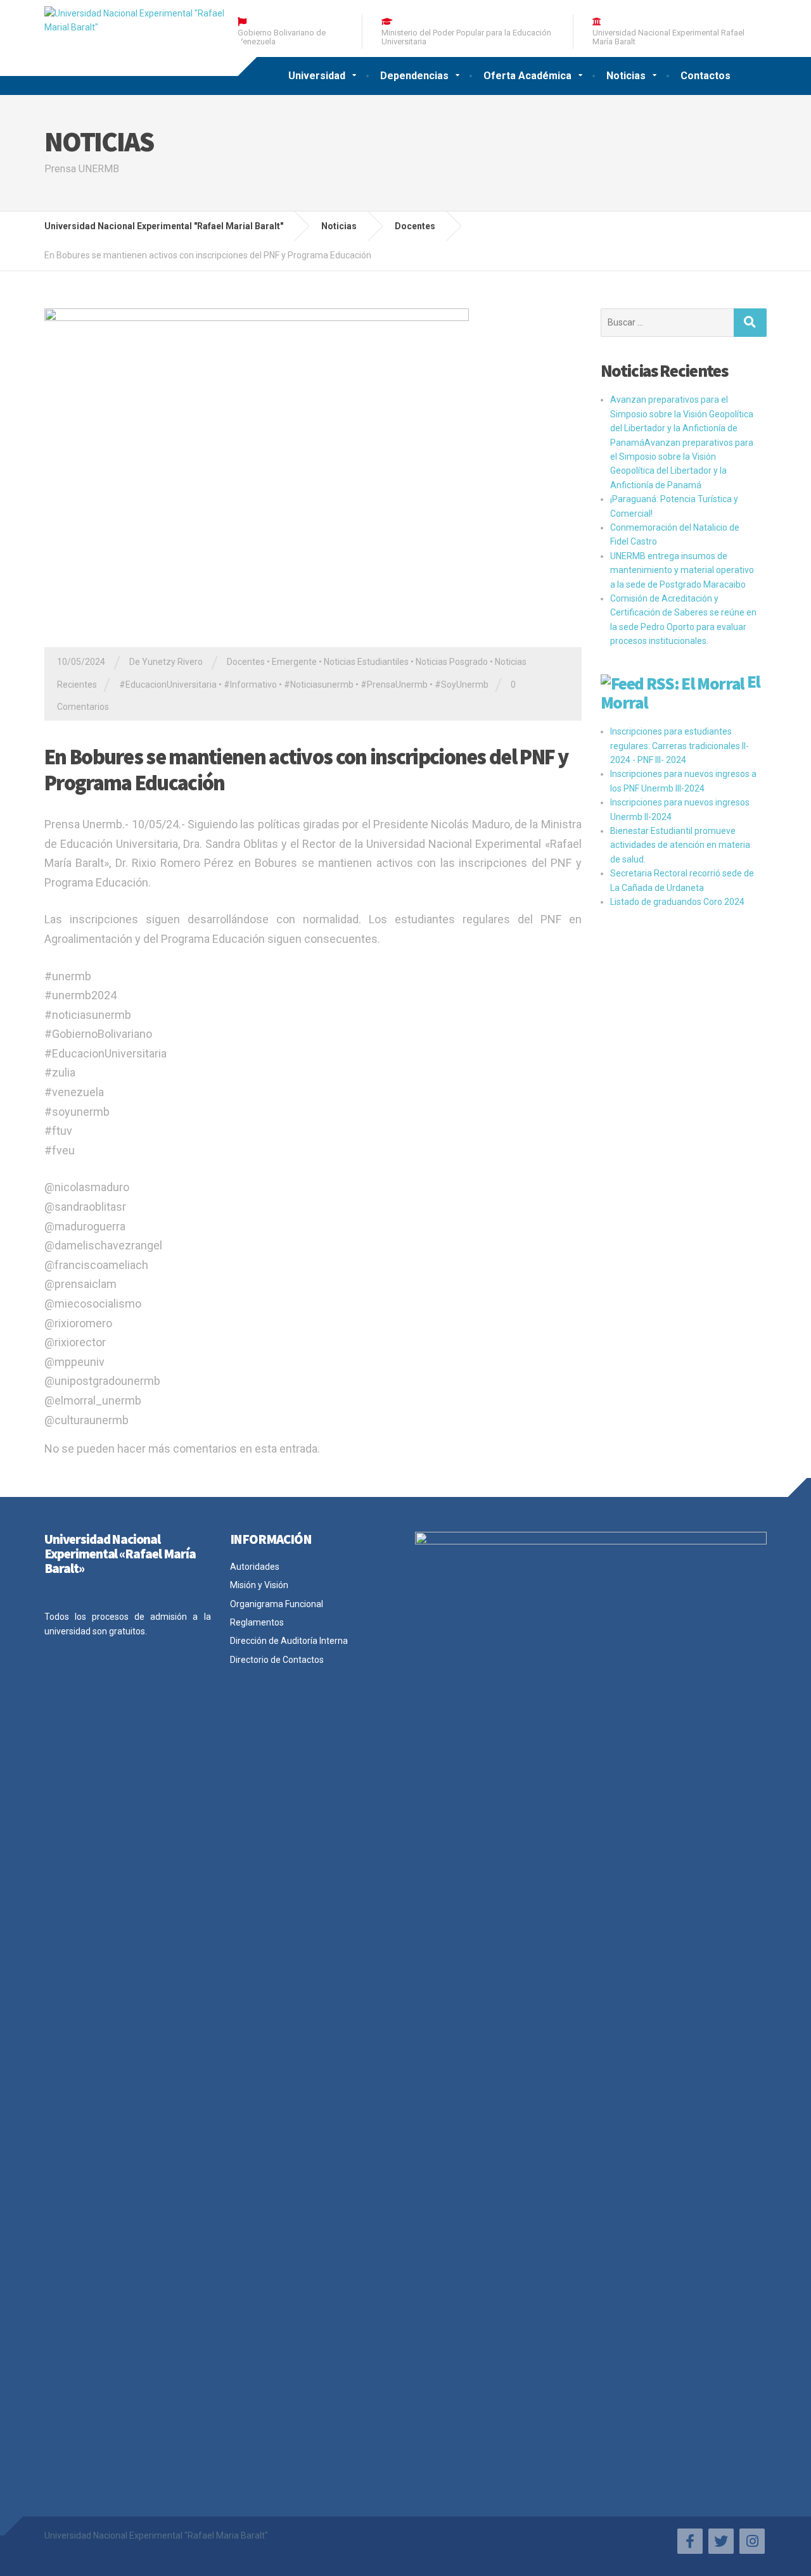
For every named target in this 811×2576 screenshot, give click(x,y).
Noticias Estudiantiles (366, 662)
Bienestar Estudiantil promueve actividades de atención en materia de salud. (680, 845)
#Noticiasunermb (319, 685)
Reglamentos (257, 1622)
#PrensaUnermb (394, 685)
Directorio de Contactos (277, 1660)
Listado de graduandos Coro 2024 (677, 902)
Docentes (246, 662)
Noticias (626, 76)
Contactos (706, 76)
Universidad (317, 76)
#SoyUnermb (462, 685)
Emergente (294, 662)
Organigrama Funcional (277, 1604)
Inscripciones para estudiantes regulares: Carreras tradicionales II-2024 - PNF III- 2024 (680, 746)
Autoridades (255, 1567)
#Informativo (250, 685)
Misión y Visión (259, 1585)
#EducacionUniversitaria (168, 685)
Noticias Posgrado (452, 662)
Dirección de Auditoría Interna (289, 1641)
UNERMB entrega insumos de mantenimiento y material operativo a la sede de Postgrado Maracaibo (682, 570)
